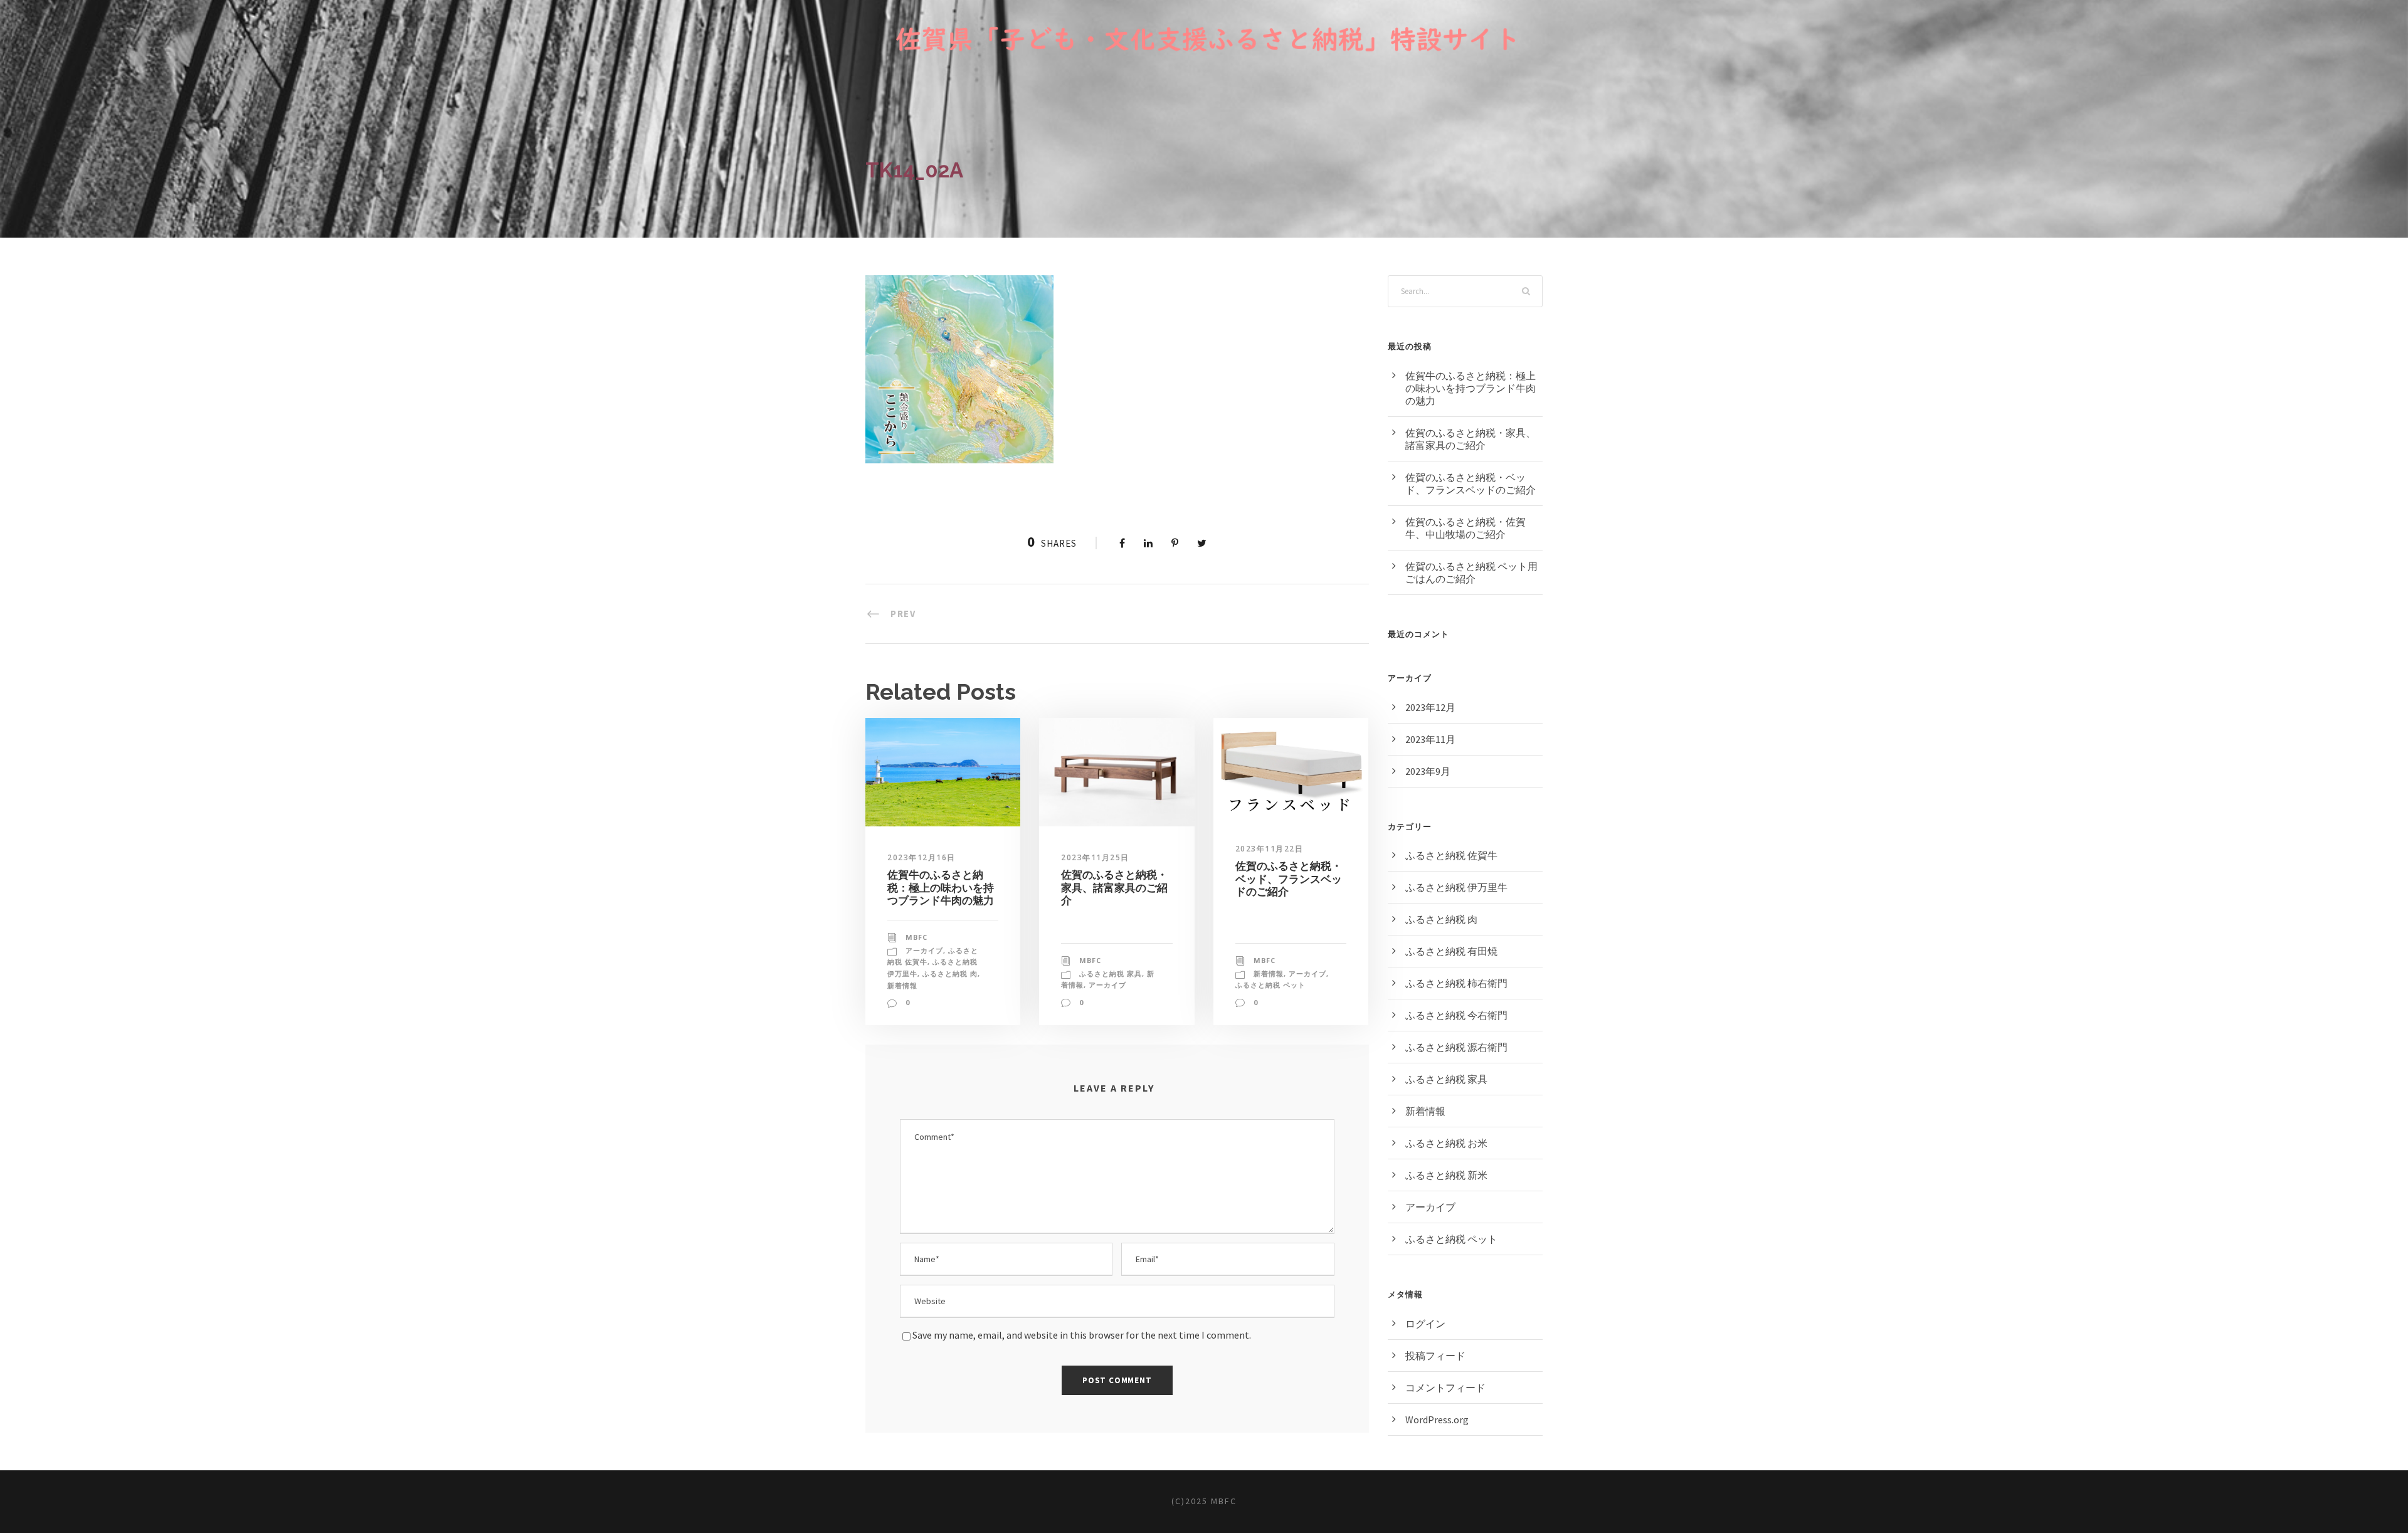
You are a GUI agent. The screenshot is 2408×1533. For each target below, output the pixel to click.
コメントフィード (1445, 1388)
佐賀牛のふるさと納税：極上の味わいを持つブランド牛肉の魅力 (941, 888)
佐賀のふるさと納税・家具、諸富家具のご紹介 (1114, 888)
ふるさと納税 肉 (950, 973)
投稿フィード (1435, 1356)
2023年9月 (1428, 771)
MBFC (916, 937)
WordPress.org (1437, 1420)
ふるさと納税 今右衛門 (1456, 1015)
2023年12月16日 (921, 857)
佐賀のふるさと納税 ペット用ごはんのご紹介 (1471, 572)
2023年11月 (1430, 739)
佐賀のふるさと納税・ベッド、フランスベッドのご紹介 (1289, 879)
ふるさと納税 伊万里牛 (1456, 887)
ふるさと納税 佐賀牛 (1451, 855)
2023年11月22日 (1270, 849)
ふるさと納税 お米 (1446, 1143)
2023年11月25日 (1095, 857)
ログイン (1425, 1324)
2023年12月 (1430, 707)
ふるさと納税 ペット (1270, 985)
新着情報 (902, 985)
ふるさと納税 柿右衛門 (1456, 983)
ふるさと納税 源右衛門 (1456, 1047)
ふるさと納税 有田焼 (1451, 951)
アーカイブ (924, 950)
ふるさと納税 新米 (1446, 1175)
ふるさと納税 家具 (1111, 973)
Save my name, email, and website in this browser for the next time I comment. (1082, 1335)
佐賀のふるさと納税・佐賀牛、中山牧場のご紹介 (1465, 528)
